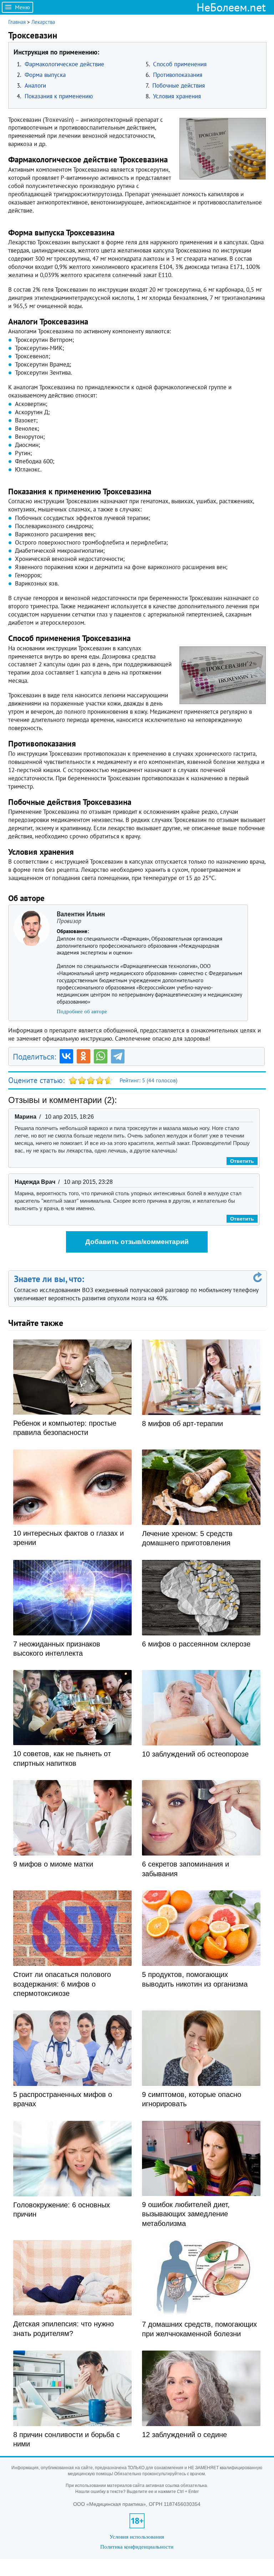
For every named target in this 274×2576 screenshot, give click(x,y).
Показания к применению (59, 96)
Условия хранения (177, 96)
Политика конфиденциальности (137, 2547)
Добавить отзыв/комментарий (137, 1242)
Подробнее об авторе (82, 1011)
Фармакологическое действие (64, 64)
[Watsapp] (101, 1056)
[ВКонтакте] (66, 1056)
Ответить (242, 1161)
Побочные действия (179, 85)
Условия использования (137, 2537)
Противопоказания (178, 75)
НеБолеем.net (231, 7)
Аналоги (35, 85)
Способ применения (180, 64)
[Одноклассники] (83, 1056)
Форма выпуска (45, 75)
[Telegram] (118, 1056)
